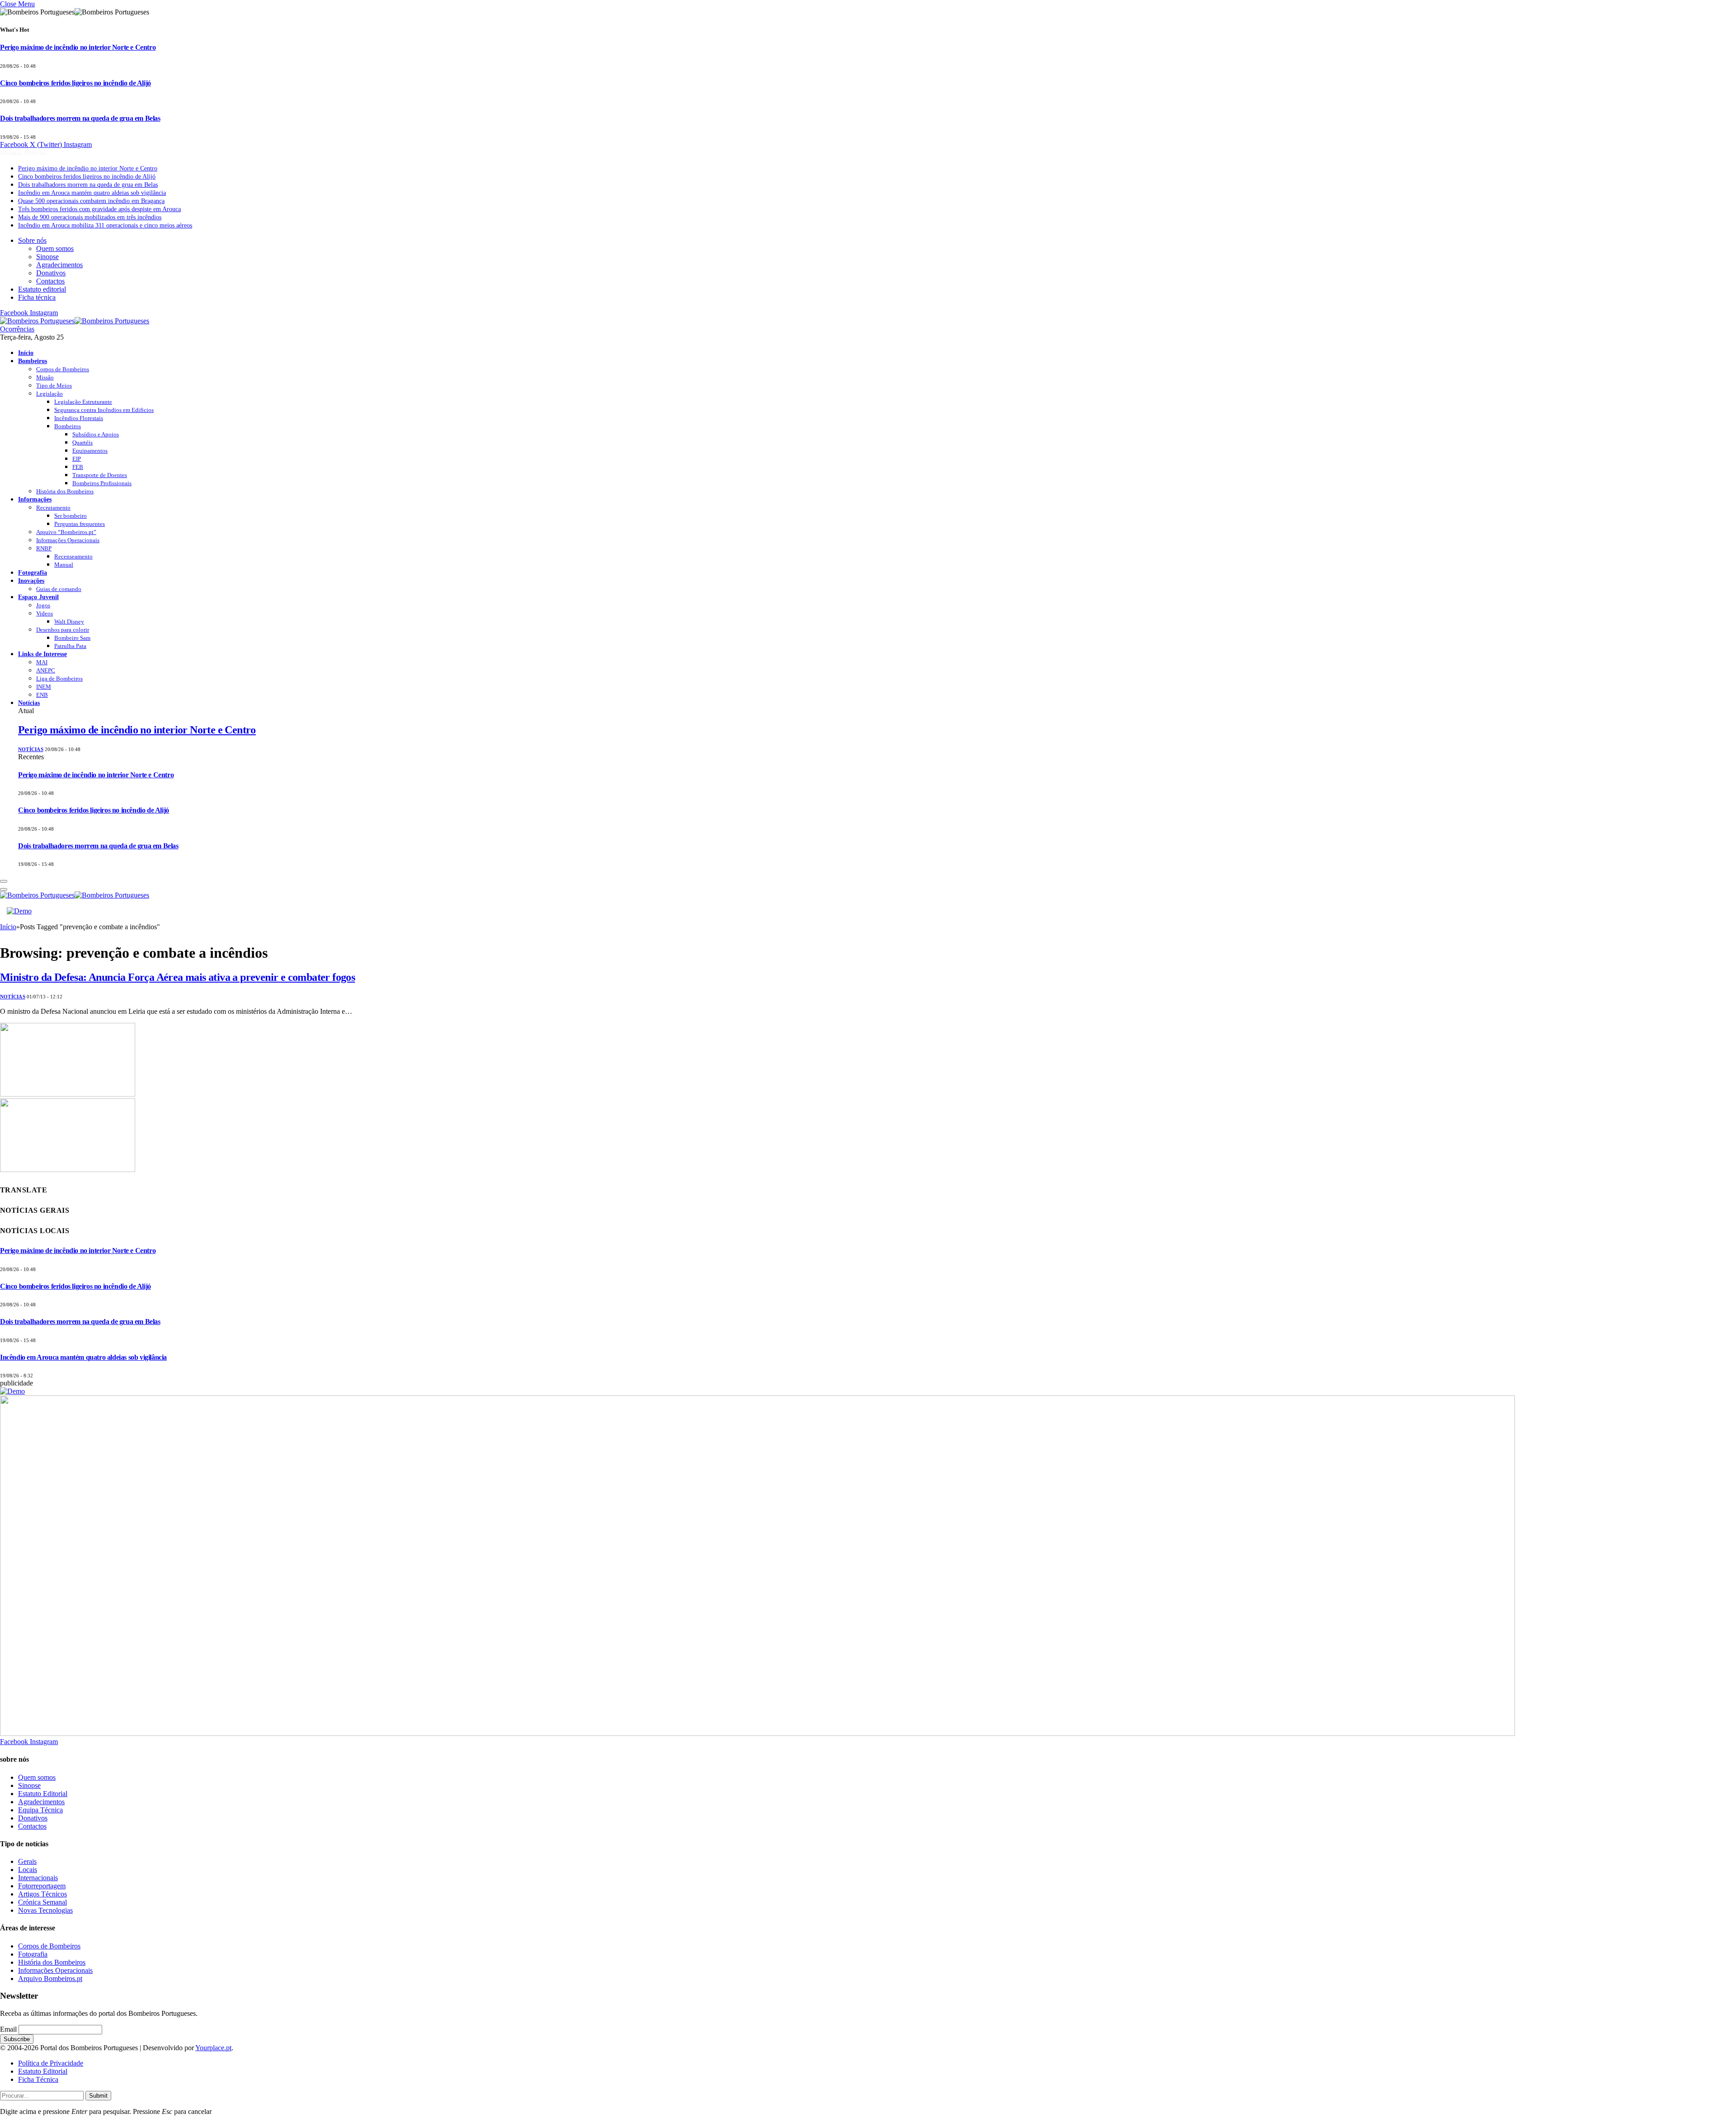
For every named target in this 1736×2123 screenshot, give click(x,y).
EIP (77, 459)
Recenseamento (73, 556)
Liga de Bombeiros (59, 679)
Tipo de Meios (54, 385)
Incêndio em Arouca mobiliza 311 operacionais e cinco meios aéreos (105, 225)
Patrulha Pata (70, 646)
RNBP (44, 548)
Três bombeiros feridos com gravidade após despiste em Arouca (99, 209)
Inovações (31, 581)
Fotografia (33, 572)
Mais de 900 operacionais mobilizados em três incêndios (90, 217)
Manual (64, 565)
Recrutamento (53, 508)
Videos (45, 613)
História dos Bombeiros (65, 491)
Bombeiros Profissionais (102, 483)
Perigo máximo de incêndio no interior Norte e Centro (78, 47)
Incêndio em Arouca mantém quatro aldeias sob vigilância (92, 193)
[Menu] (4, 881)
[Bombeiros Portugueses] (75, 321)
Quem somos (55, 248)
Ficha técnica (37, 297)
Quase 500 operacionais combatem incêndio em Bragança (91, 201)
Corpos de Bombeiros (63, 369)
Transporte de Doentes (100, 475)
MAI (42, 662)
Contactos (50, 281)
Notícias (29, 703)
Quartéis (83, 442)
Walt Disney (69, 622)
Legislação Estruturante (83, 402)
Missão (45, 377)
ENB (42, 695)
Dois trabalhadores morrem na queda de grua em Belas (80, 118)
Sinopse (47, 257)
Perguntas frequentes (80, 524)
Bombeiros (33, 361)
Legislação (50, 394)
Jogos (43, 605)
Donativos (51, 273)
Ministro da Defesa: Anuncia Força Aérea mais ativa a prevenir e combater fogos (177, 977)
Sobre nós (32, 240)
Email (8, 2029)
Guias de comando (59, 589)
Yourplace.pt (213, 2048)
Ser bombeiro (71, 516)
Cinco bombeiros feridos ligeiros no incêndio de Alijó (75, 83)
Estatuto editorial (42, 289)
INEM (44, 687)
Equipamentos (90, 451)
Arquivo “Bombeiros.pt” (66, 532)
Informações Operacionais (68, 540)
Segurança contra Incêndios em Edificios (104, 410)
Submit (98, 2096)
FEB (78, 467)
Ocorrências (17, 329)
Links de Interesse (42, 654)
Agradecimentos (59, 265)
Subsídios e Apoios (96, 434)
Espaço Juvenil (38, 597)
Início (26, 353)
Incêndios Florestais (79, 418)
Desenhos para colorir (63, 630)
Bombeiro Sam (72, 638)
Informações (35, 499)
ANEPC (46, 670)
